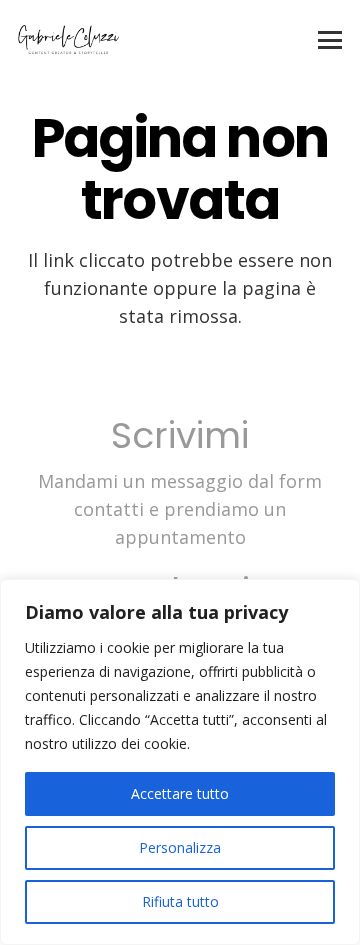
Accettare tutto (180, 793)
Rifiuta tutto (180, 901)
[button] (330, 40)
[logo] (68, 40)
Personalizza (180, 847)
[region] (180, 762)
